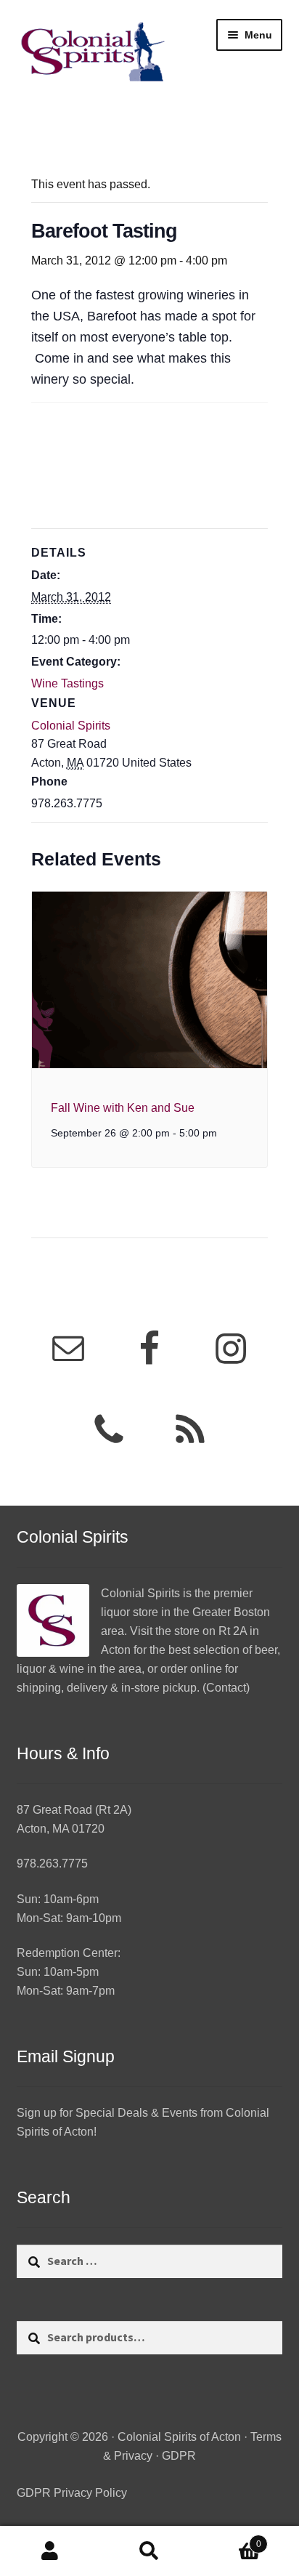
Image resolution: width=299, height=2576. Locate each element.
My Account (50, 2551)
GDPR (179, 2456)
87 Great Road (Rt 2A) (74, 1810)
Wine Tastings (67, 683)
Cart (230, 2539)
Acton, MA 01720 (61, 1829)
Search (149, 2551)
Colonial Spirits (71, 726)
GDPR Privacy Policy (72, 2493)
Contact (226, 1688)
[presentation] (150, 980)
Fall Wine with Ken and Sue (123, 1108)
